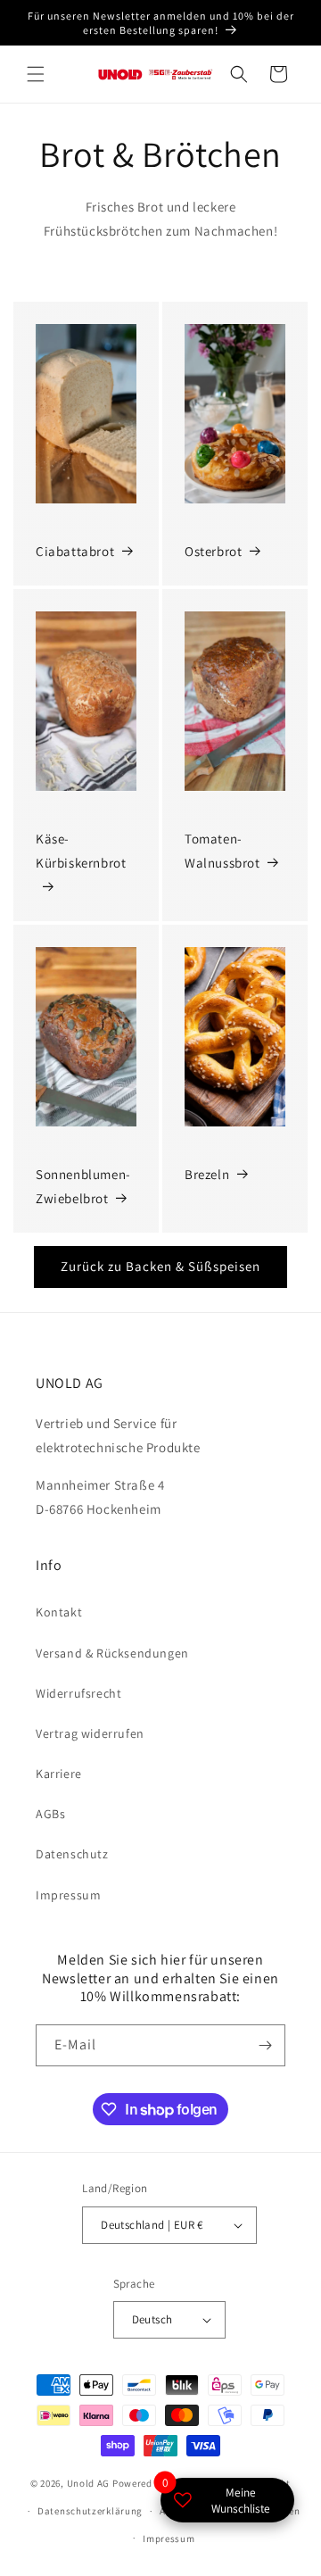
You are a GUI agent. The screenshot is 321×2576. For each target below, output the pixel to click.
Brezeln (207, 1174)
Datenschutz (72, 1854)
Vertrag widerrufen (90, 1733)
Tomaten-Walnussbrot (222, 851)
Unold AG (89, 2483)
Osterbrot (213, 551)
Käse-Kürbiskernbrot (81, 851)
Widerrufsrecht (78, 1693)
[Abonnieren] (265, 2045)
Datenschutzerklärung (90, 2511)
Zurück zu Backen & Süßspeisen (160, 1266)
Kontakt (59, 1612)
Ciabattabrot (75, 551)
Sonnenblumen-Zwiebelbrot (83, 1186)
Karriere (59, 1774)
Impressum (68, 1895)
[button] (36, 74)
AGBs (50, 1814)
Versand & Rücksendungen (112, 1653)
